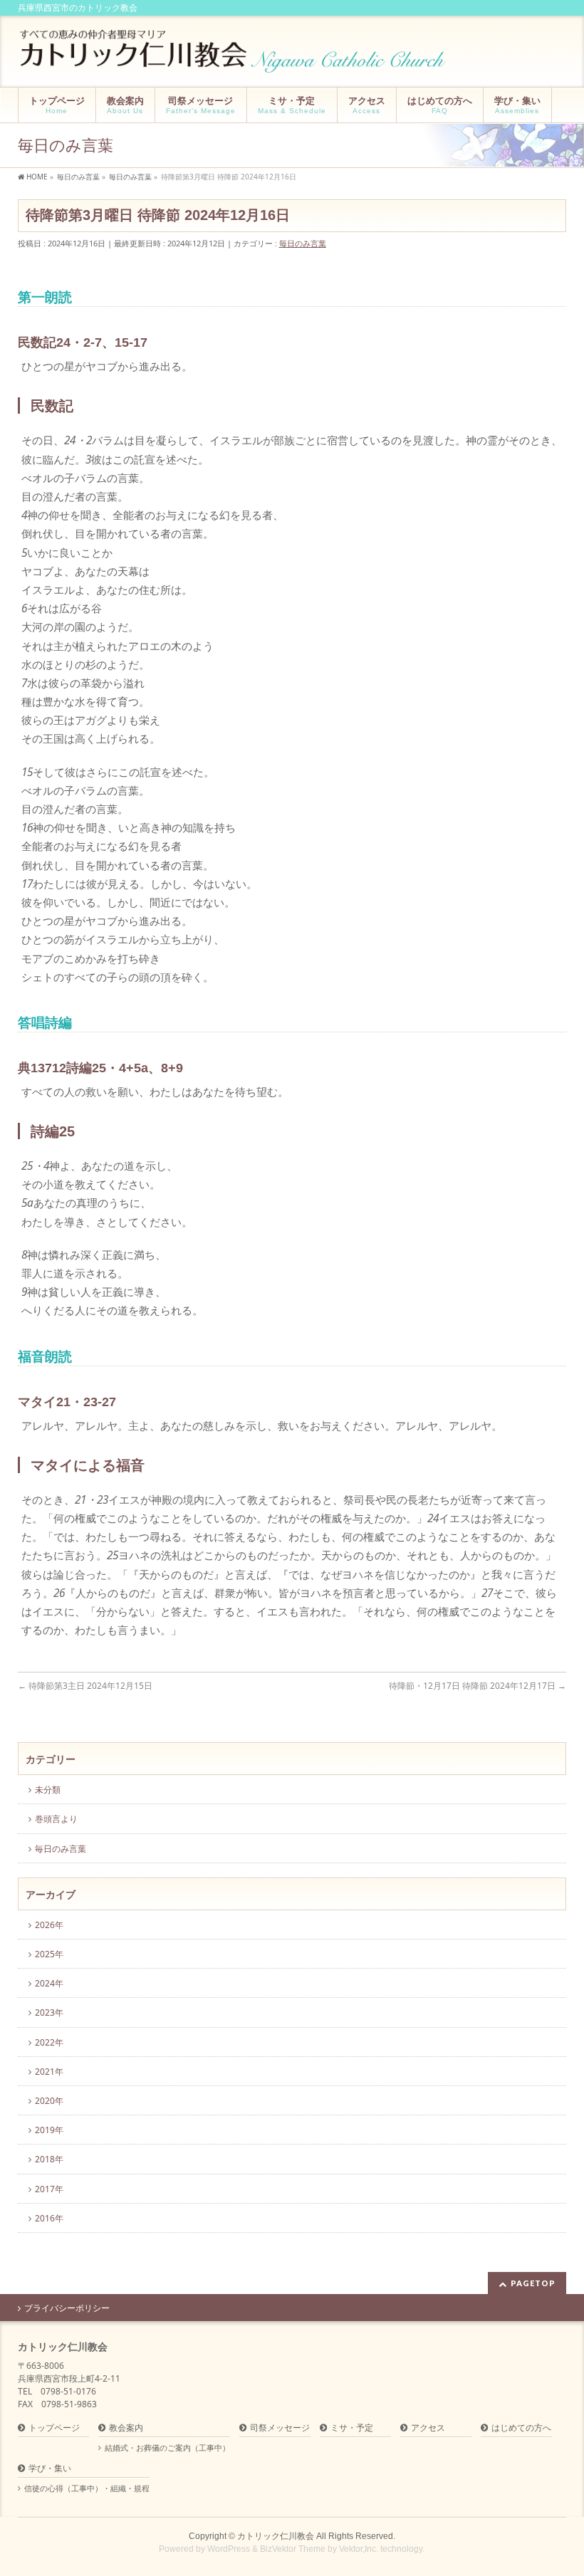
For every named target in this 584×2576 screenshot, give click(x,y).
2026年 (49, 1925)
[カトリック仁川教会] (235, 57)
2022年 (49, 2042)
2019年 (49, 2130)
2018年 (49, 2159)
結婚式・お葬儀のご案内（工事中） (167, 2448)
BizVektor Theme (293, 2549)
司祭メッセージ (280, 2428)
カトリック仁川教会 (276, 2536)
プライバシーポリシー (67, 2308)
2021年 (49, 2072)
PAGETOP (533, 2283)
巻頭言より (56, 1819)
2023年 (49, 2012)
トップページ (54, 2428)
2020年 (49, 2101)
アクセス (428, 2428)
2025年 (49, 1954)
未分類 (48, 1790)
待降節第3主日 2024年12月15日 (85, 1686)
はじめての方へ (521, 2428)
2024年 (49, 1983)
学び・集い (50, 2469)
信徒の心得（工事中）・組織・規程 (87, 2488)
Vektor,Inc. (359, 2549)
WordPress (229, 2549)
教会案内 (126, 2428)
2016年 (49, 2218)
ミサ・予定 (352, 2428)
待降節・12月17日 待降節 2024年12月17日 (478, 1686)
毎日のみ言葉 (303, 243)
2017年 (49, 2189)
